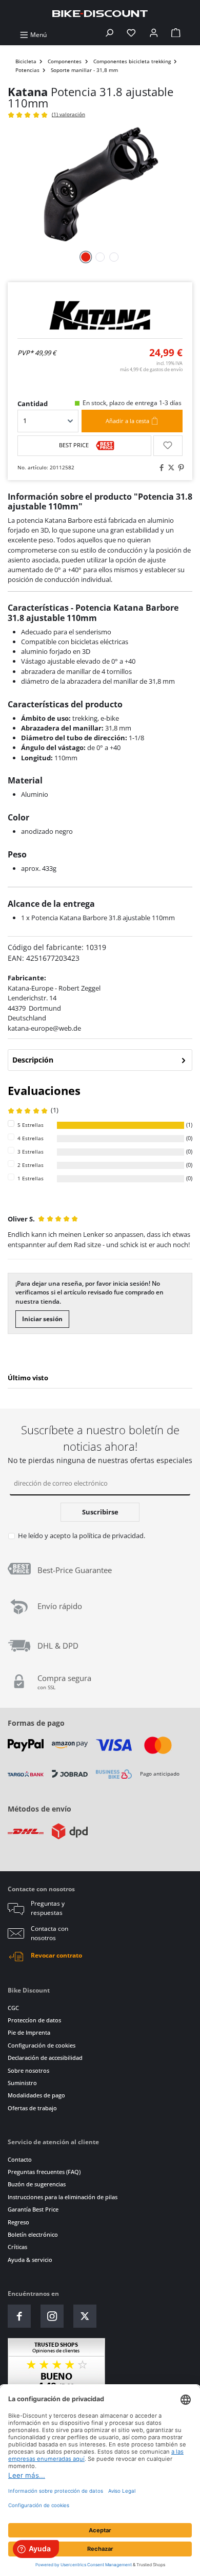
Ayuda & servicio (30, 2260)
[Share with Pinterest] (179, 468)
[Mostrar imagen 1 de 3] (86, 257)
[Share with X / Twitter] (170, 468)
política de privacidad (111, 1536)
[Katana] (100, 315)
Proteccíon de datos (34, 2020)
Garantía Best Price (33, 2209)
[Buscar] (109, 35)
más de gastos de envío (151, 369)
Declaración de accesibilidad (45, 2058)
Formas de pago (36, 1723)
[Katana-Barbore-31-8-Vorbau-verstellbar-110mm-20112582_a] (100, 184)
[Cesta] (176, 35)
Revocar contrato (56, 1955)
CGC (13, 2008)
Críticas (17, 2247)
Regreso (18, 2222)
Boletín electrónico (33, 2234)
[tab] (100, 1060)
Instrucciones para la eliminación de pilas (63, 2197)
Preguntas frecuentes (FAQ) (44, 2172)
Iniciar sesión (42, 1319)
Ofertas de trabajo (32, 2108)
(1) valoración (68, 114)
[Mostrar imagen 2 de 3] (100, 257)
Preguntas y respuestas (48, 1908)
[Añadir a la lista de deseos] (168, 446)
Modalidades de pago (36, 2095)
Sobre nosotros (28, 2070)
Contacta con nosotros (49, 1933)
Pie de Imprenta (29, 2032)
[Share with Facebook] (160, 468)
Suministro (22, 2083)
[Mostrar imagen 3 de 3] (114, 257)
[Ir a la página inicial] (100, 13)
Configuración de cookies (42, 2045)
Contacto (20, 2159)
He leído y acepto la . (82, 1536)
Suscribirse (100, 1512)
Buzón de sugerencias (37, 2184)
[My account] (154, 35)
